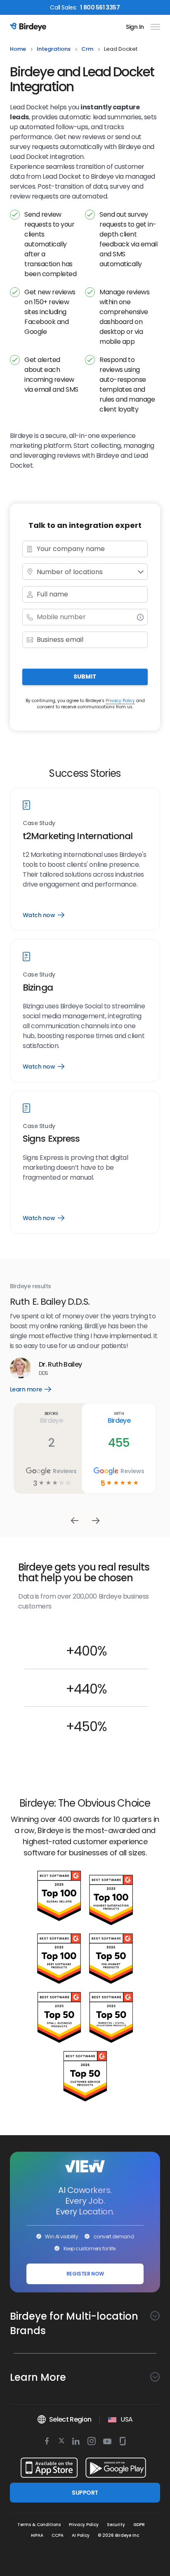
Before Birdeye (93, 1398)
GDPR (139, 2525)
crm (87, 49)
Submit (85, 677)
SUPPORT (85, 2493)
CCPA (58, 2535)
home (18, 49)
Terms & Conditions (39, 2525)
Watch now (43, 915)
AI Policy (81, 2535)
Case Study (39, 823)
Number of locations (70, 572)
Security (116, 2525)
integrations (54, 49)
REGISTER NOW (85, 2274)
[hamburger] (154, 27)
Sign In (135, 27)
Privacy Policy (120, 701)
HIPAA (37, 2535)
